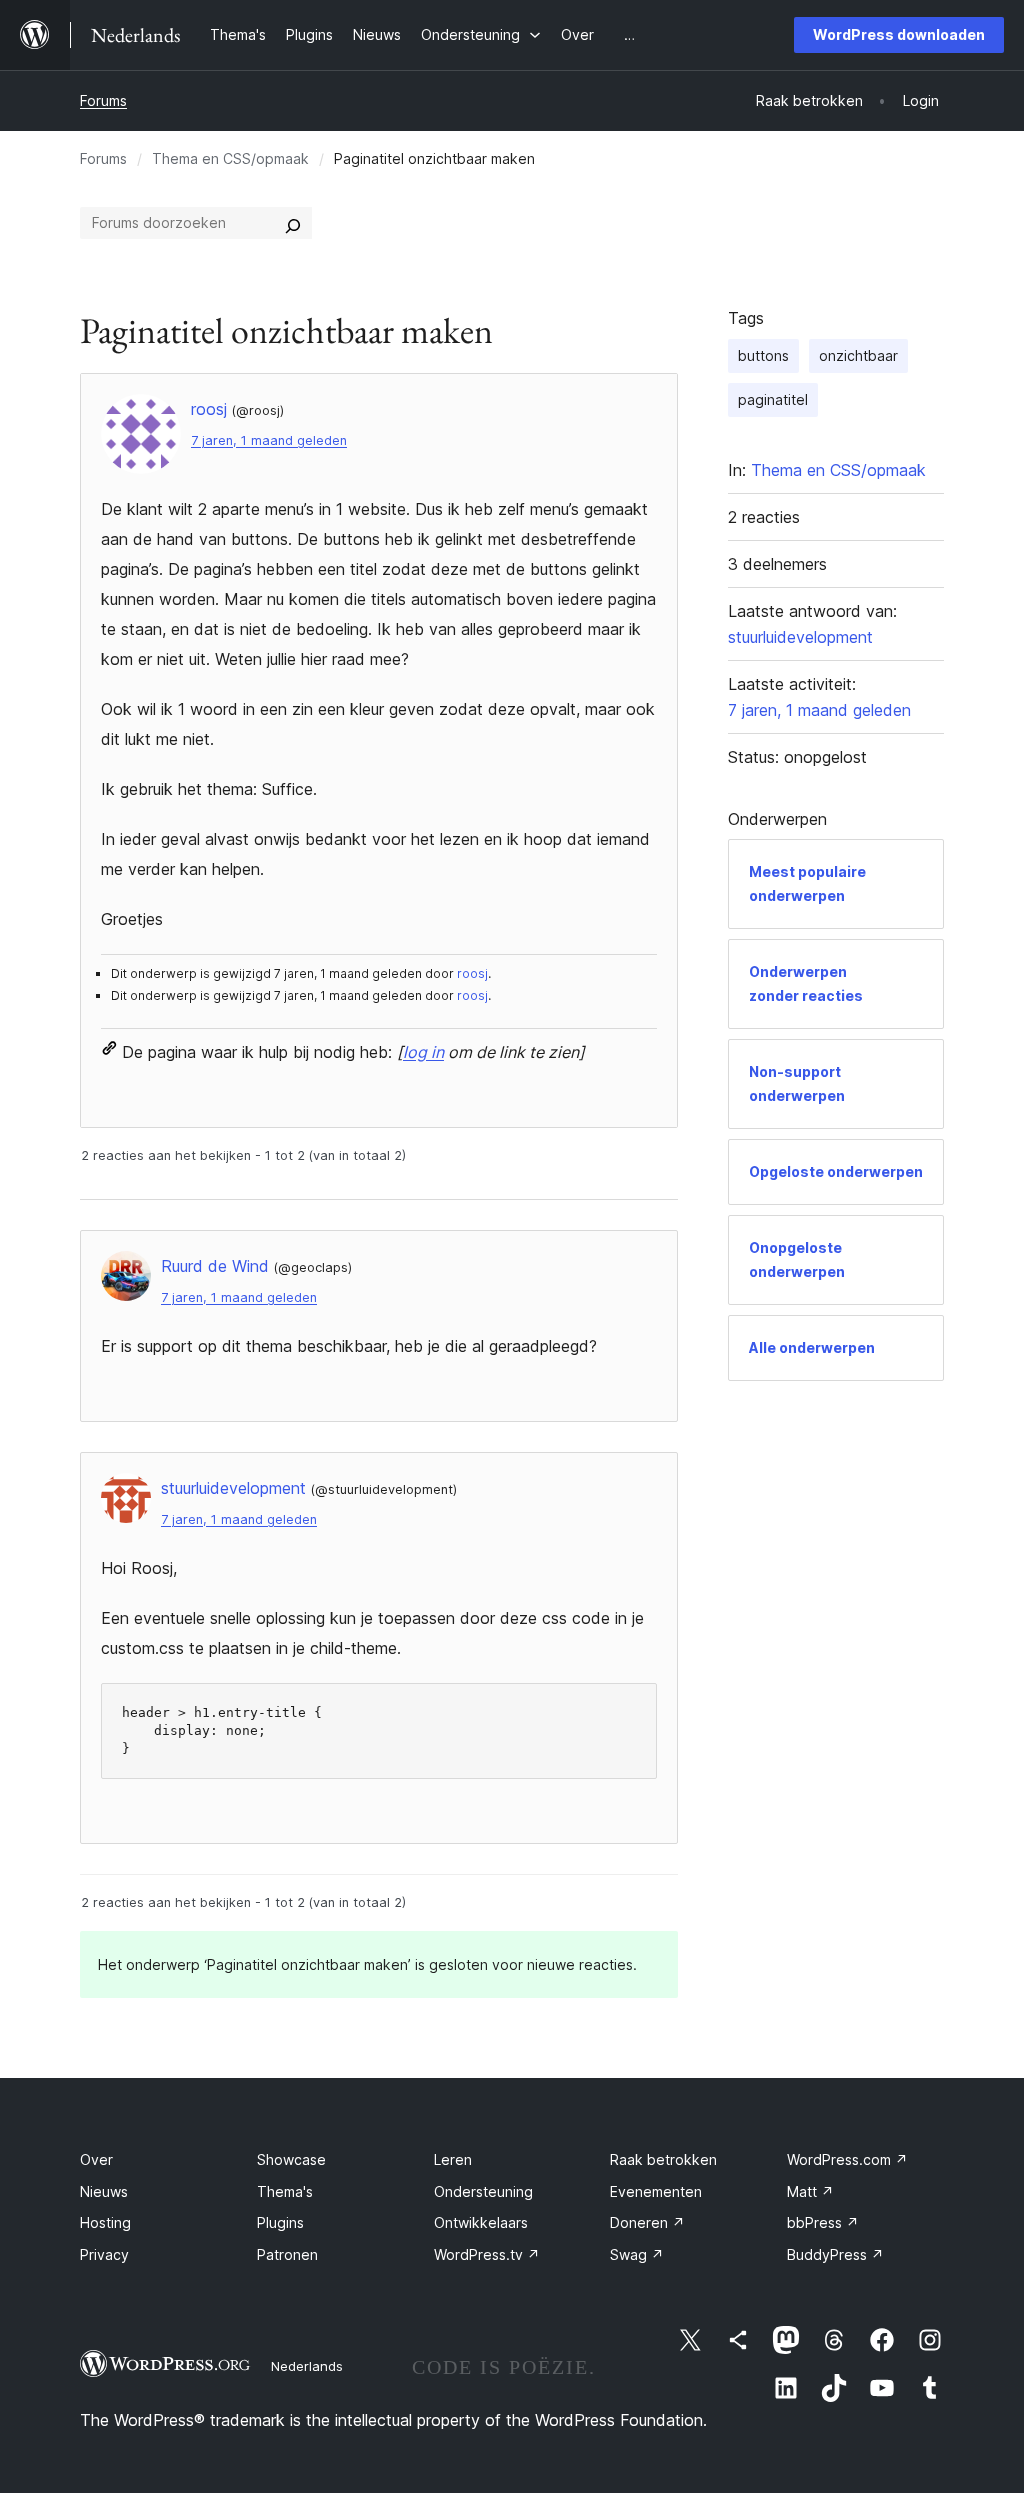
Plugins (280, 2222)
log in (423, 1052)
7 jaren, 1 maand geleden (269, 440)
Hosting (105, 2222)
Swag (637, 2254)
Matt (810, 2191)
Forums (103, 100)
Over (96, 2159)
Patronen (287, 2254)
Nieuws (104, 2191)
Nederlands (307, 2366)
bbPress (823, 2222)
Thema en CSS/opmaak (230, 158)
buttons (763, 355)
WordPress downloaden (899, 34)
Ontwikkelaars (481, 2222)
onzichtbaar (858, 355)
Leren (453, 2159)
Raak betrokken (663, 2159)
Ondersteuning (483, 2191)
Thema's (285, 2191)
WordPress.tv (487, 2254)
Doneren (647, 2222)
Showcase (291, 2159)
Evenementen (656, 2191)
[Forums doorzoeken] (293, 223)
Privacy (104, 2254)
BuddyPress (835, 2254)
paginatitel (773, 399)
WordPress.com (847, 2159)
